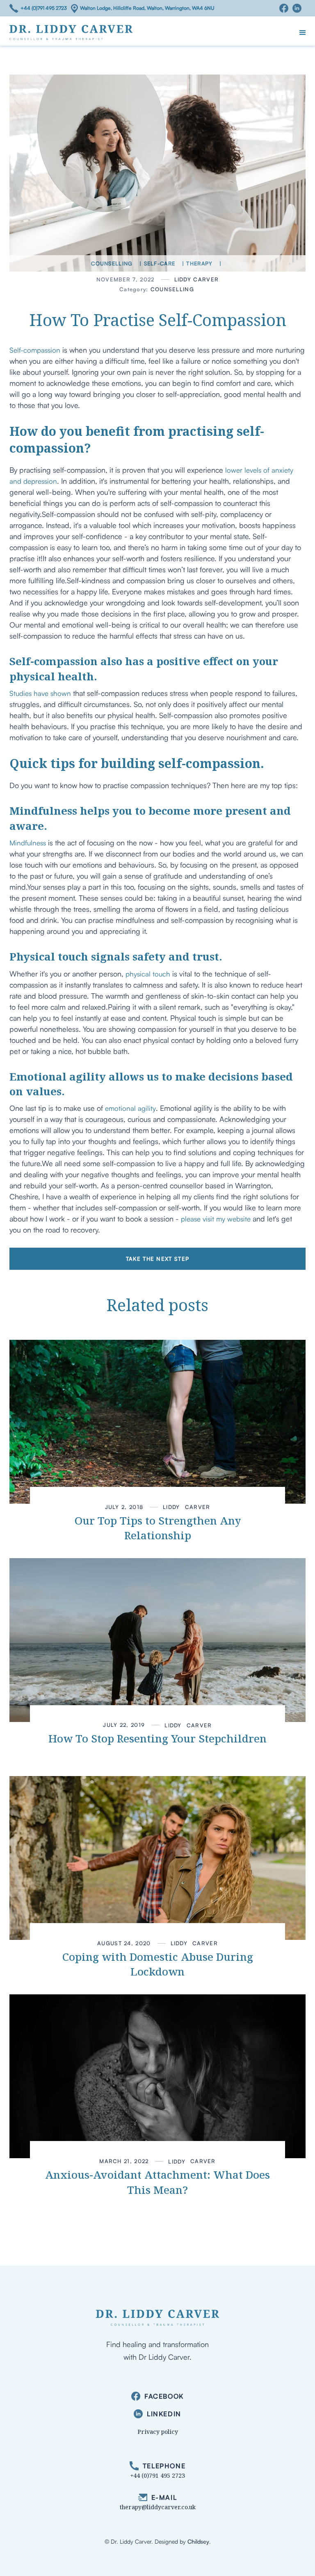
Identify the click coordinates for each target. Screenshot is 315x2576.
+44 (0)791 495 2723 (44, 8)
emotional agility (130, 1108)
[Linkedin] (299, 8)
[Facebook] (286, 8)
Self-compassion (35, 350)
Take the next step (157, 1259)
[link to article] (157, 1422)
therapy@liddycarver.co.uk (158, 2507)
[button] (303, 33)
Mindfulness (28, 843)
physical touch (148, 974)
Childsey (198, 2541)
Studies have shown (40, 693)
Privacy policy (158, 2432)
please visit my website (216, 1219)
